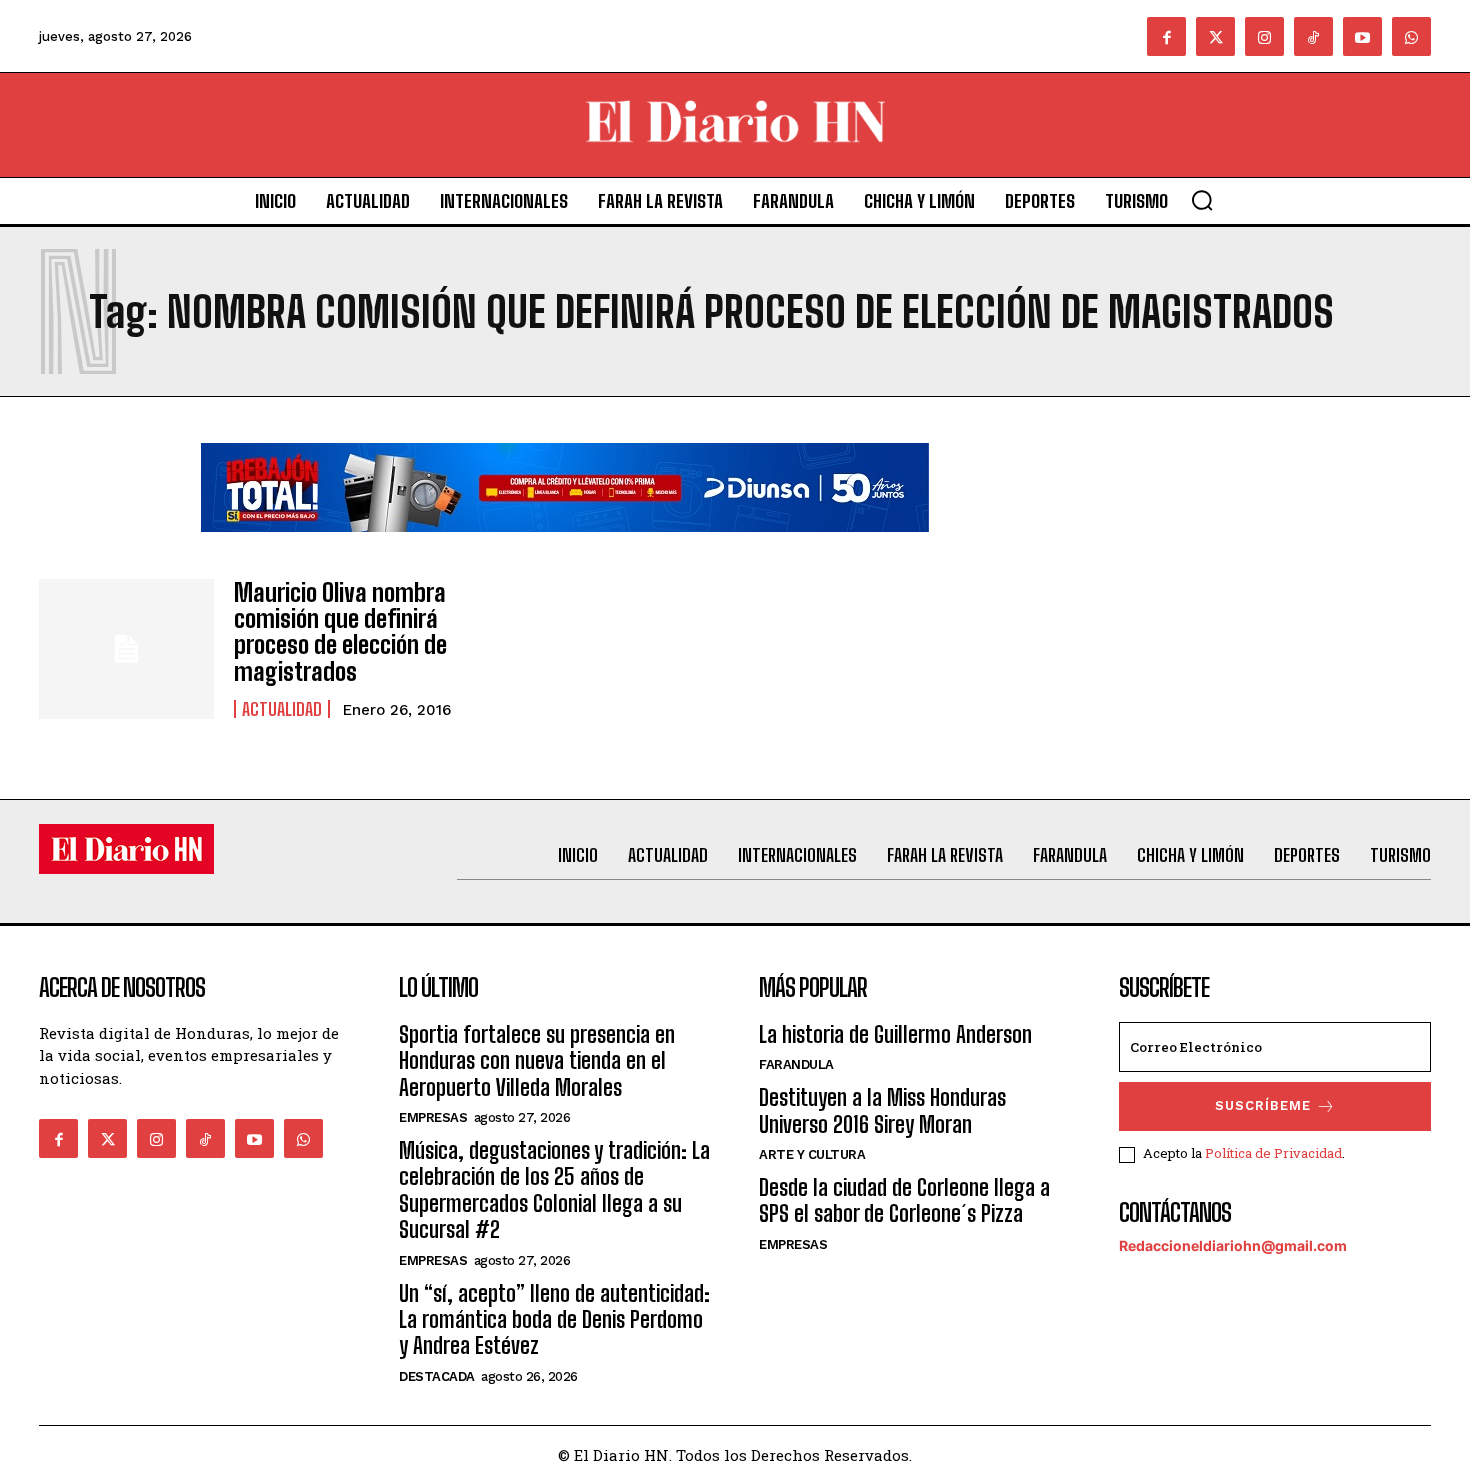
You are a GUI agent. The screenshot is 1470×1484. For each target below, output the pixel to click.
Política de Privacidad (1273, 1153)
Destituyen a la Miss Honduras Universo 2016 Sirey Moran (882, 1110)
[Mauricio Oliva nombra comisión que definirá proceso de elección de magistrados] (126, 649)
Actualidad (282, 709)
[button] (1202, 200)
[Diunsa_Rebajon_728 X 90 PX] (565, 547)
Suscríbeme (1263, 1105)
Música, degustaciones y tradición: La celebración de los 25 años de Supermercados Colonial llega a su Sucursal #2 (554, 1190)
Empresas (433, 1117)
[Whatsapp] (1411, 36)
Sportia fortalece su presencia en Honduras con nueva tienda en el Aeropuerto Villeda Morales (537, 1061)
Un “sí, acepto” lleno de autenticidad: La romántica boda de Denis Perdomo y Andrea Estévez (554, 1320)
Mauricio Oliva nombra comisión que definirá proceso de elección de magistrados (340, 632)
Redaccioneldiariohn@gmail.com (1233, 1245)
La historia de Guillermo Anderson (895, 1034)
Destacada (437, 1376)
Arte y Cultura (812, 1154)
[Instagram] (1264, 36)
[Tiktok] (1313, 36)
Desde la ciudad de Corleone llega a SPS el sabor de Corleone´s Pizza (904, 1200)
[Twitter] (1215, 36)
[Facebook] (1166, 36)
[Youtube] (1362, 36)
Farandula (796, 1064)
